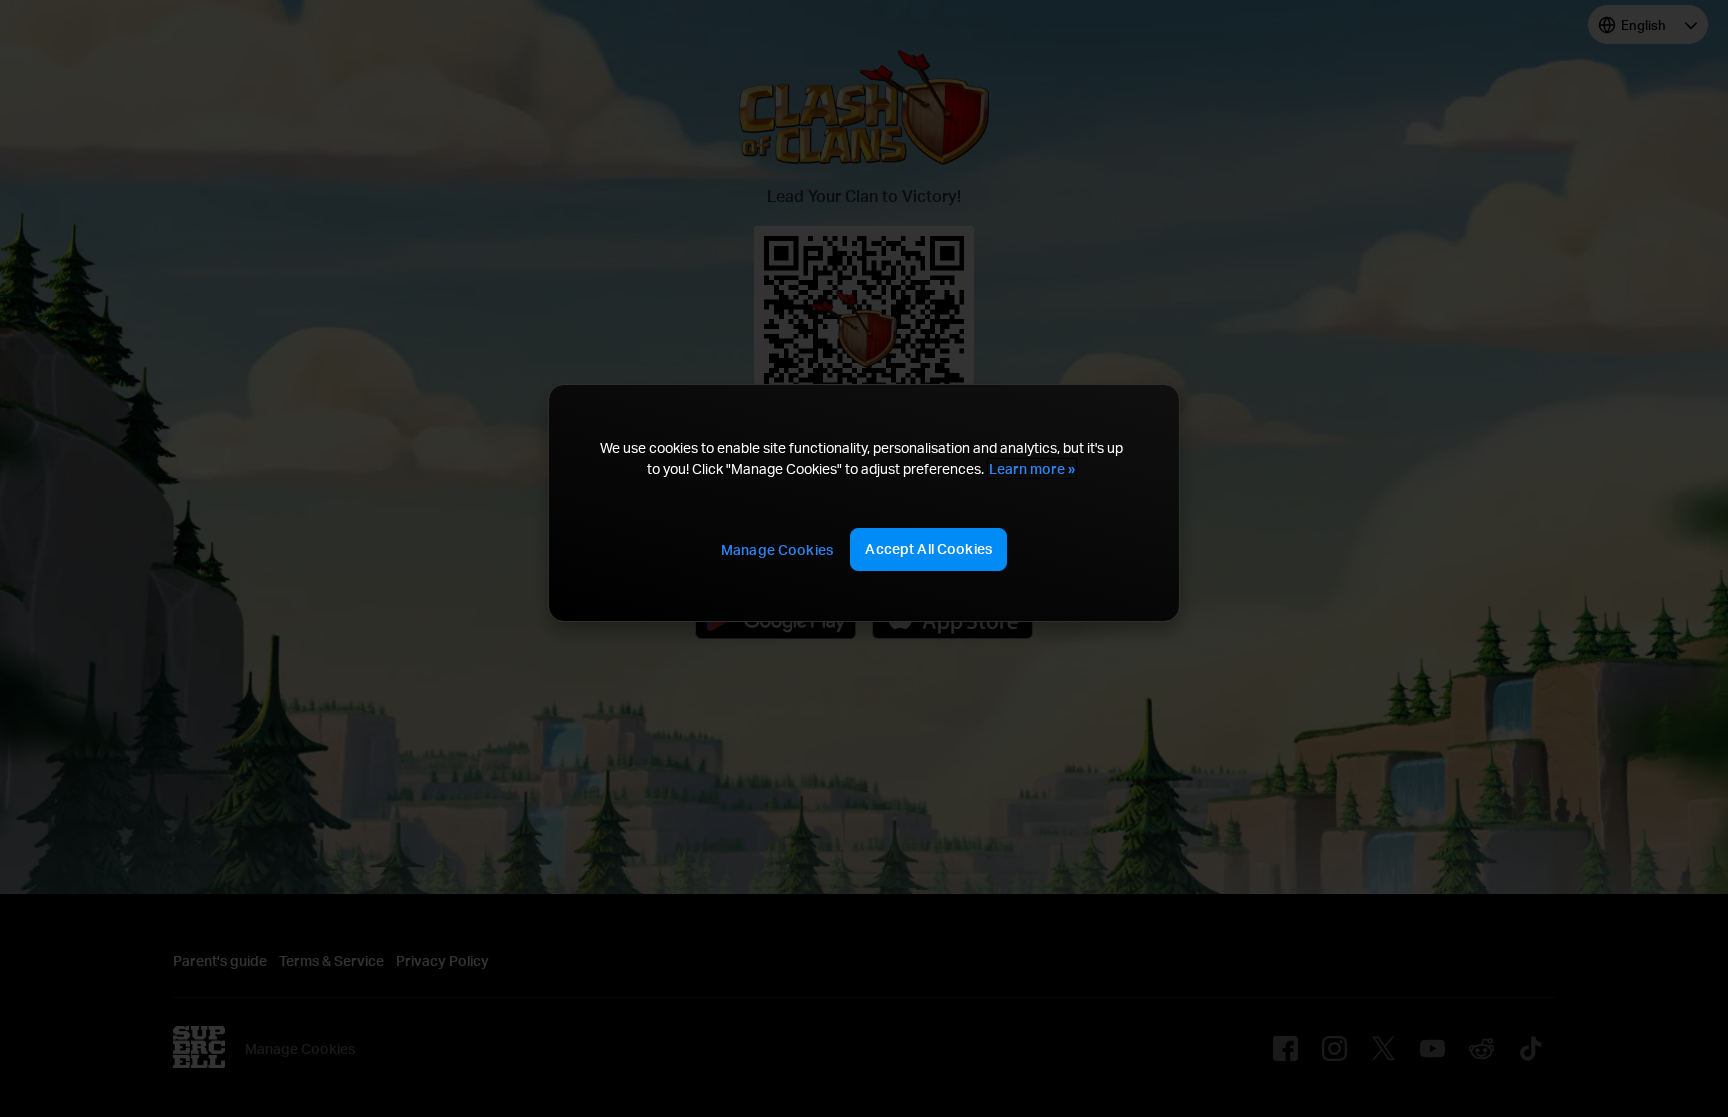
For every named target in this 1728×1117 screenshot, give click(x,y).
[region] (864, 502)
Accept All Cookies (928, 548)
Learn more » (1032, 468)
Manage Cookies (777, 549)
